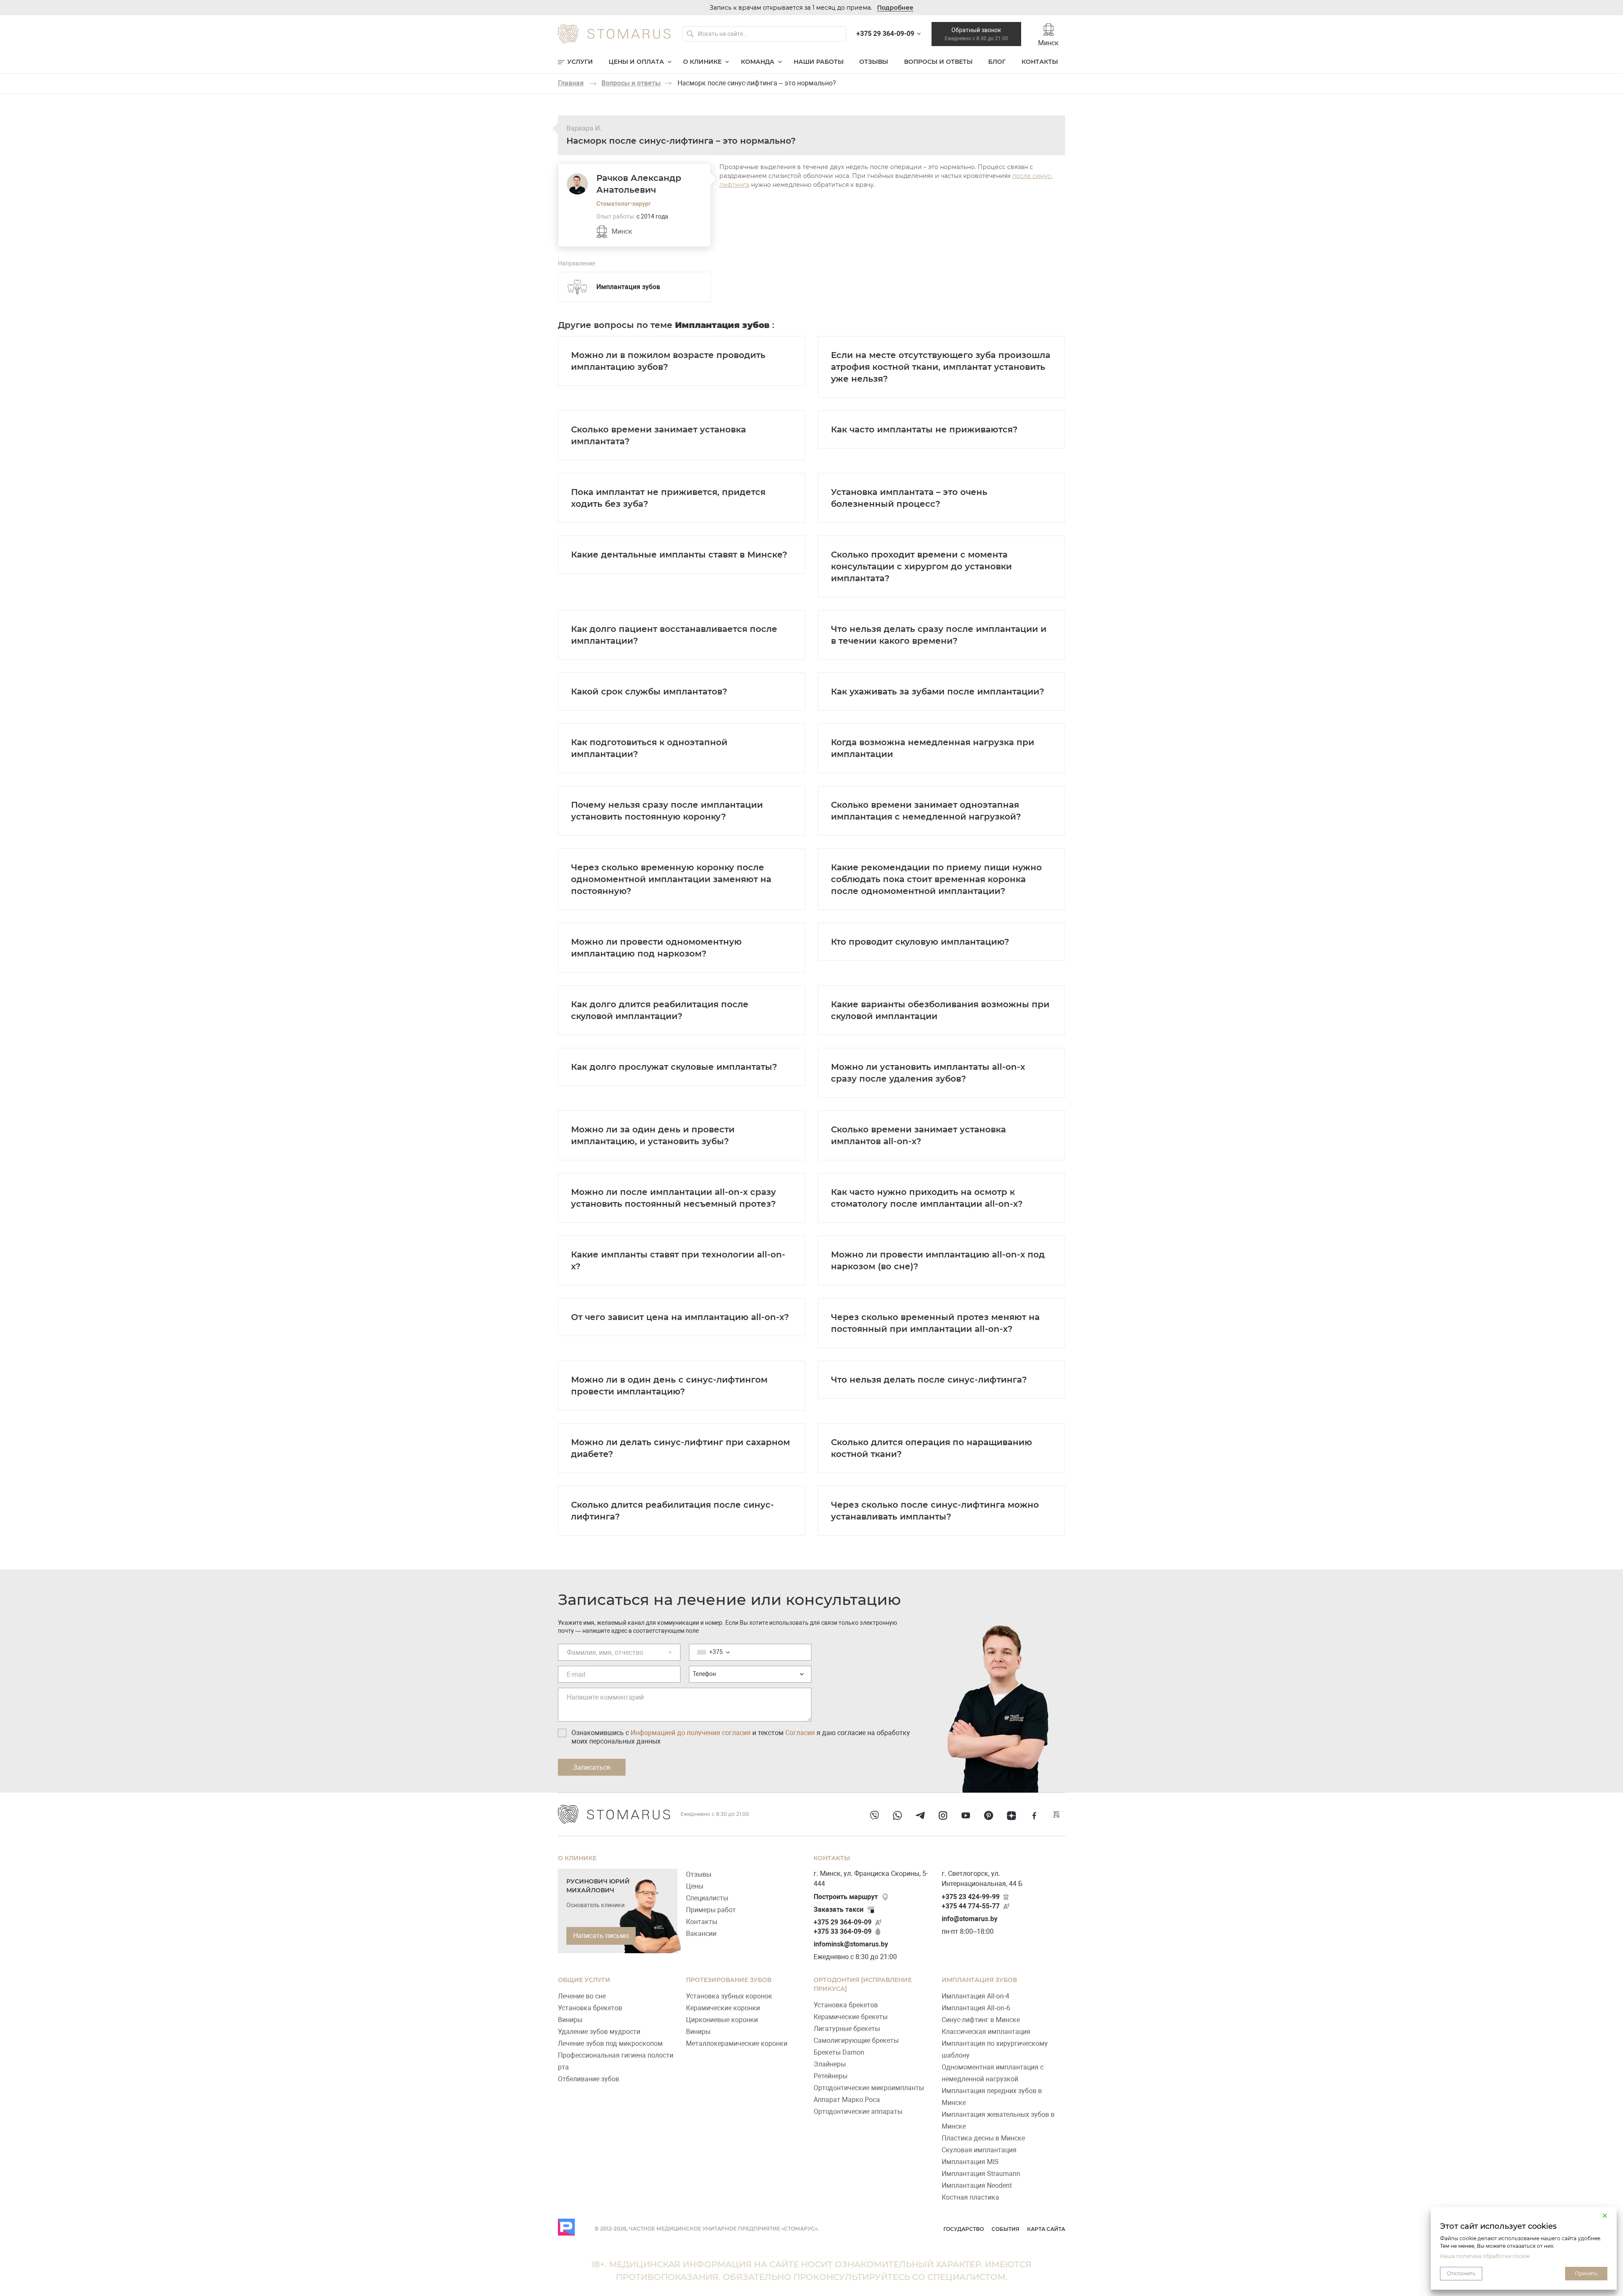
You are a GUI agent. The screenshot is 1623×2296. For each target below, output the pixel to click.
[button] (1605, 2216)
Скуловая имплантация (979, 2150)
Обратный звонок (976, 34)
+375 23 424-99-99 (971, 1897)
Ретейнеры (831, 2076)
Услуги (580, 62)
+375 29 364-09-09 (843, 1922)
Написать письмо (601, 1936)
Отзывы (874, 62)
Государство (964, 2229)
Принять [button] (1586, 2273)
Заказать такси (839, 1909)
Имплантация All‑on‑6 (976, 2008)
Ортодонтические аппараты (858, 2111)
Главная (571, 83)
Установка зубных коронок (729, 1996)
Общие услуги (584, 1980)
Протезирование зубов (729, 1980)
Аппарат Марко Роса (847, 2100)
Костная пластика (970, 2197)
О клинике (702, 62)
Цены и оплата (636, 62)
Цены (695, 1886)
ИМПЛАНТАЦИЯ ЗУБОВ (979, 1980)
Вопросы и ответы (938, 62)
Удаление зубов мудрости (599, 2032)
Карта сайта (1046, 2229)
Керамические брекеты (851, 2017)
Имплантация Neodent (977, 2185)
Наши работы (819, 62)
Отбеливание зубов (589, 2079)
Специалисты (707, 1898)
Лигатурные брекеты (847, 2029)
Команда (758, 62)
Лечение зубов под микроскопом (610, 2043)
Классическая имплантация (986, 2032)
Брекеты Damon (839, 2052)
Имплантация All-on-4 (975, 1996)
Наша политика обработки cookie (1485, 2256)
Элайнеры (830, 2064)
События (1005, 2229)
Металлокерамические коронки (737, 2043)
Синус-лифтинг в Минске (981, 2020)
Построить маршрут (846, 1897)
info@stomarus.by (970, 1919)
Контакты (1040, 62)
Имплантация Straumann (981, 2174)
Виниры (570, 2020)
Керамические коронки (723, 2008)
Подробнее (895, 8)
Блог (997, 62)
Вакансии (701, 1934)
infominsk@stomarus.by (851, 1944)
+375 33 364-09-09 (843, 1931)
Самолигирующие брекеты (856, 2040)
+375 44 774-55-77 (971, 1906)
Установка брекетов (590, 2008)
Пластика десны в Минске (983, 2138)
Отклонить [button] (1461, 2273)
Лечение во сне (582, 1996)
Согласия (800, 1733)
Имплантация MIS (970, 2162)
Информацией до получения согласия (691, 1733)
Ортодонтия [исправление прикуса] (863, 1984)
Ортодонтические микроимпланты (869, 2088)
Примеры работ (711, 1910)
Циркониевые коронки (722, 2020)
